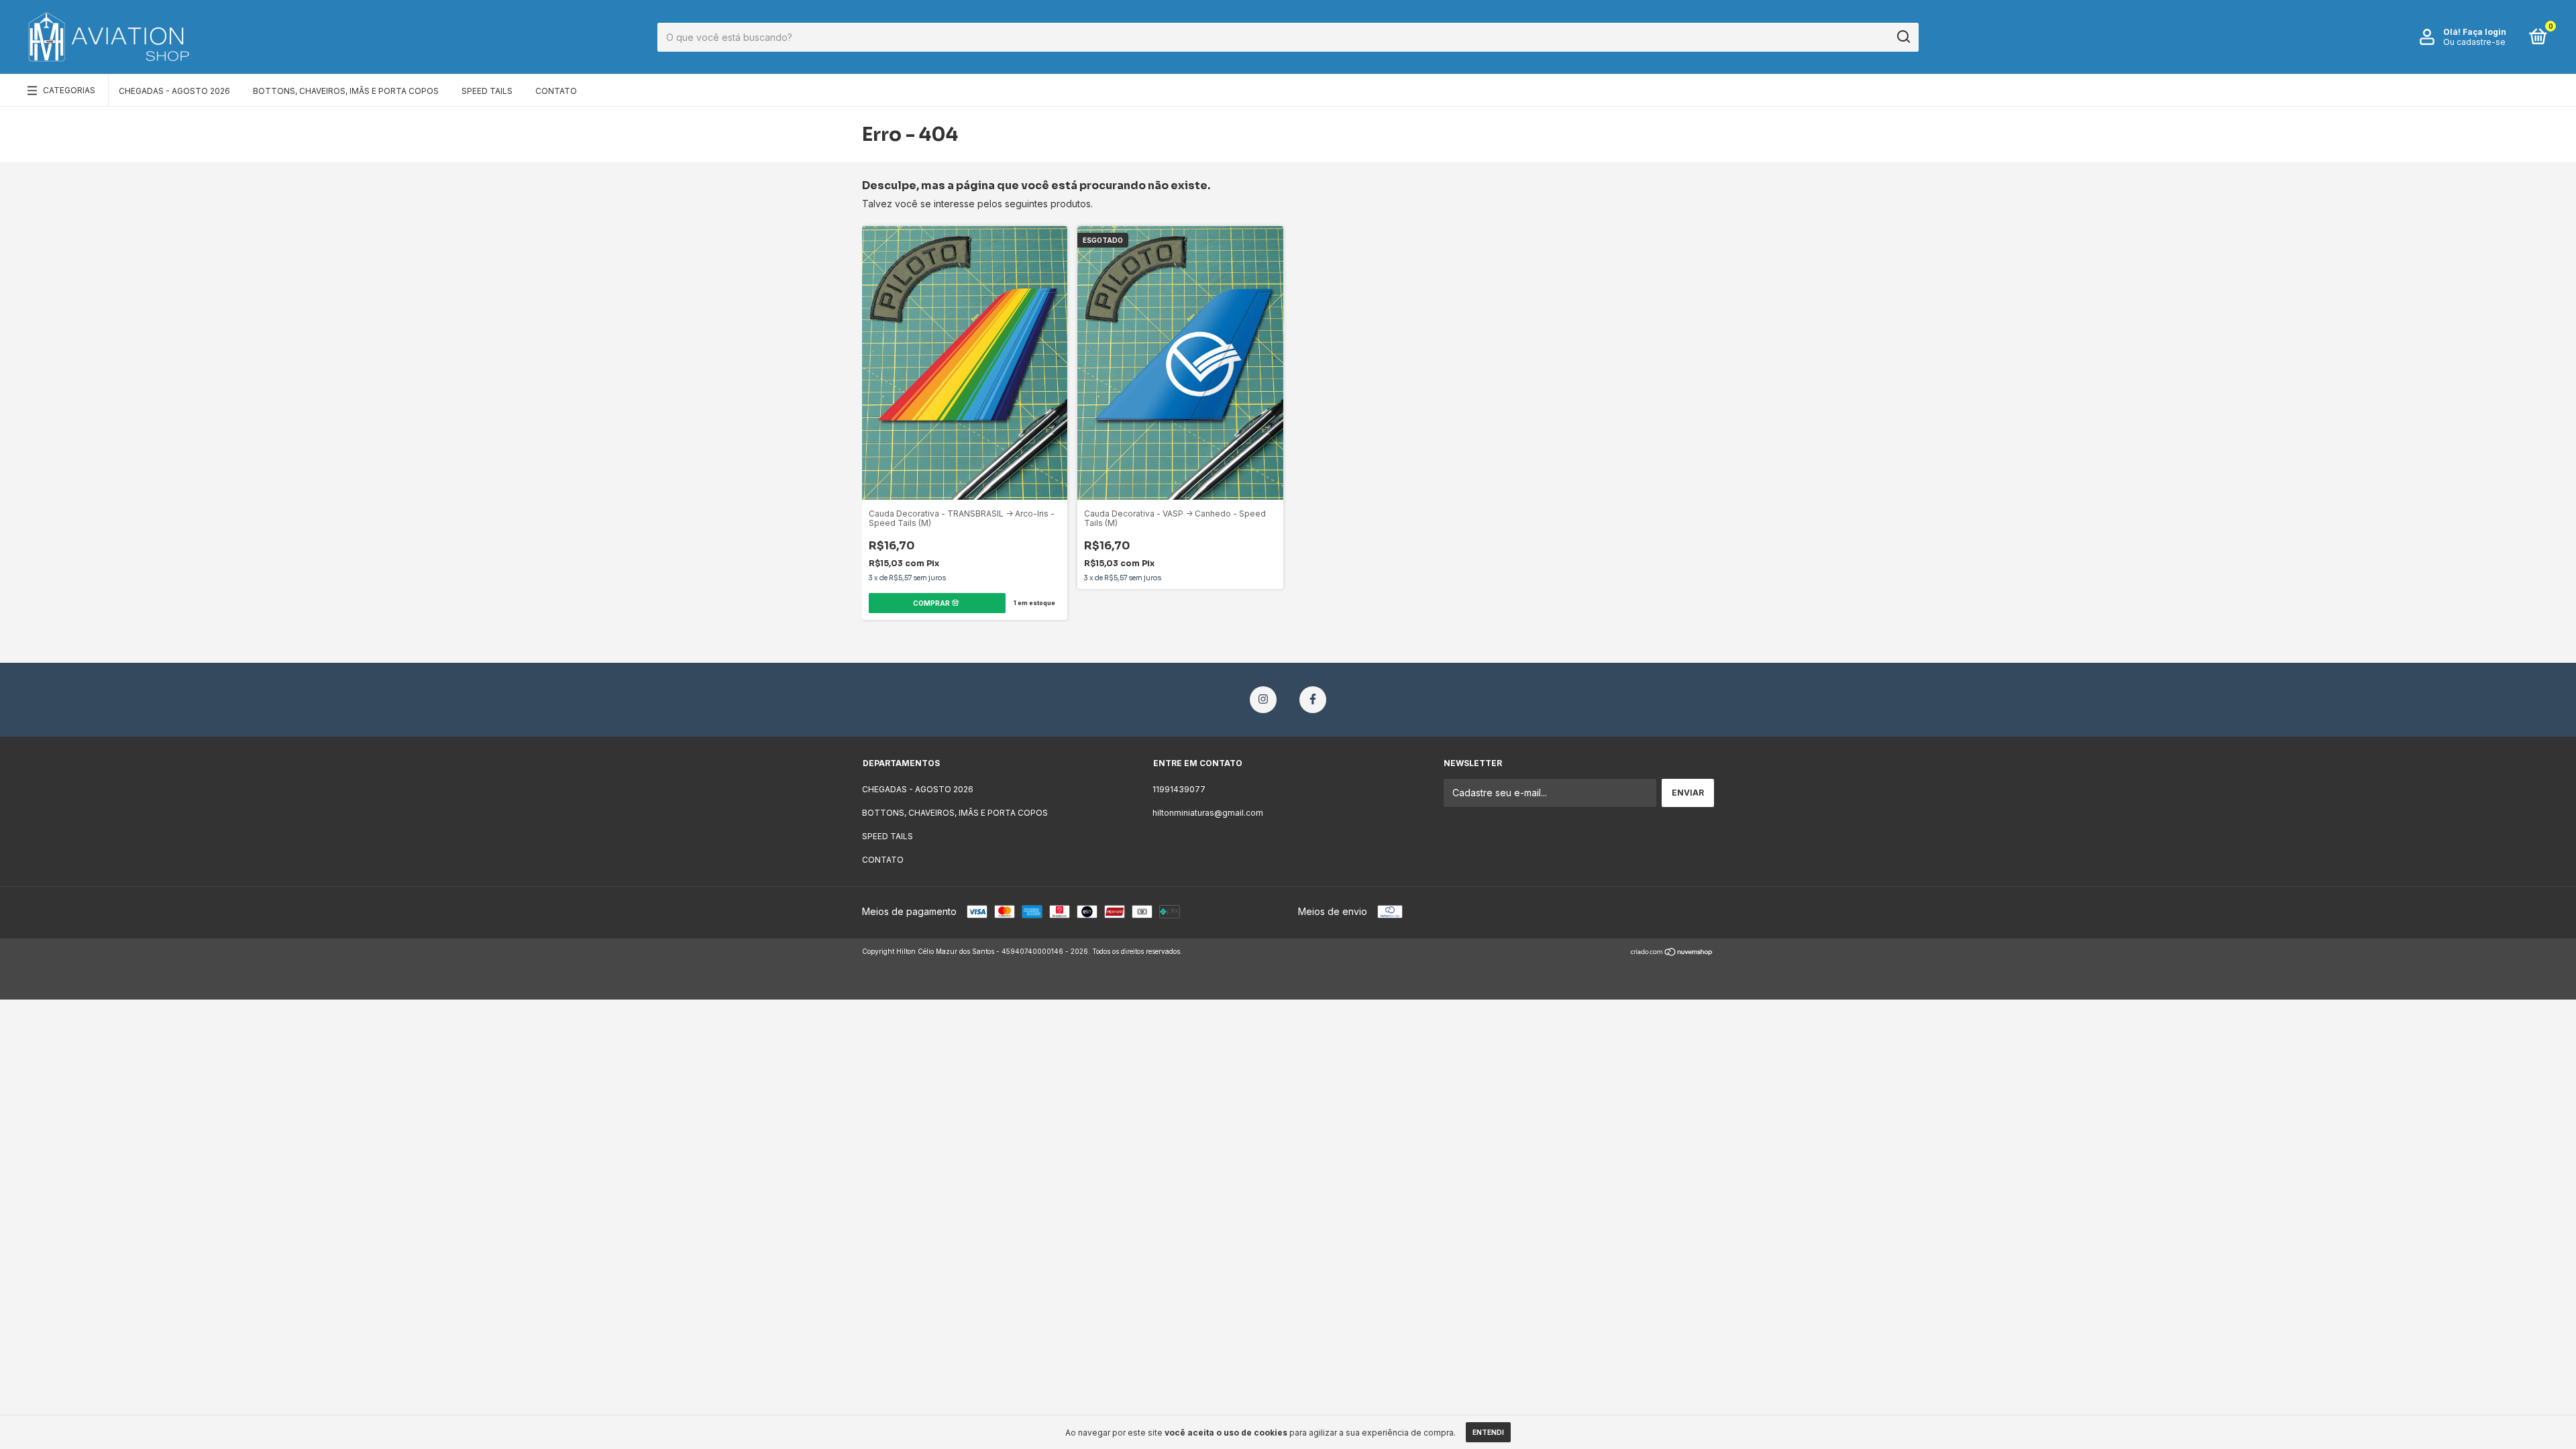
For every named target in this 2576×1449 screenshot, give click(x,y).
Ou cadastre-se (2474, 42)
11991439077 (1179, 789)
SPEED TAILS (487, 91)
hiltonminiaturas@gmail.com (1208, 813)
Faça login (2484, 32)
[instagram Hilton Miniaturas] (1263, 700)
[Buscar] (1903, 37)
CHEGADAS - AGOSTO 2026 (174, 91)
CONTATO (556, 91)
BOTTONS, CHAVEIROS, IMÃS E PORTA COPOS (346, 91)
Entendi (1488, 1432)
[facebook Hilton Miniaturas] (1313, 700)
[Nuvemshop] (1672, 953)
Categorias (69, 90)
